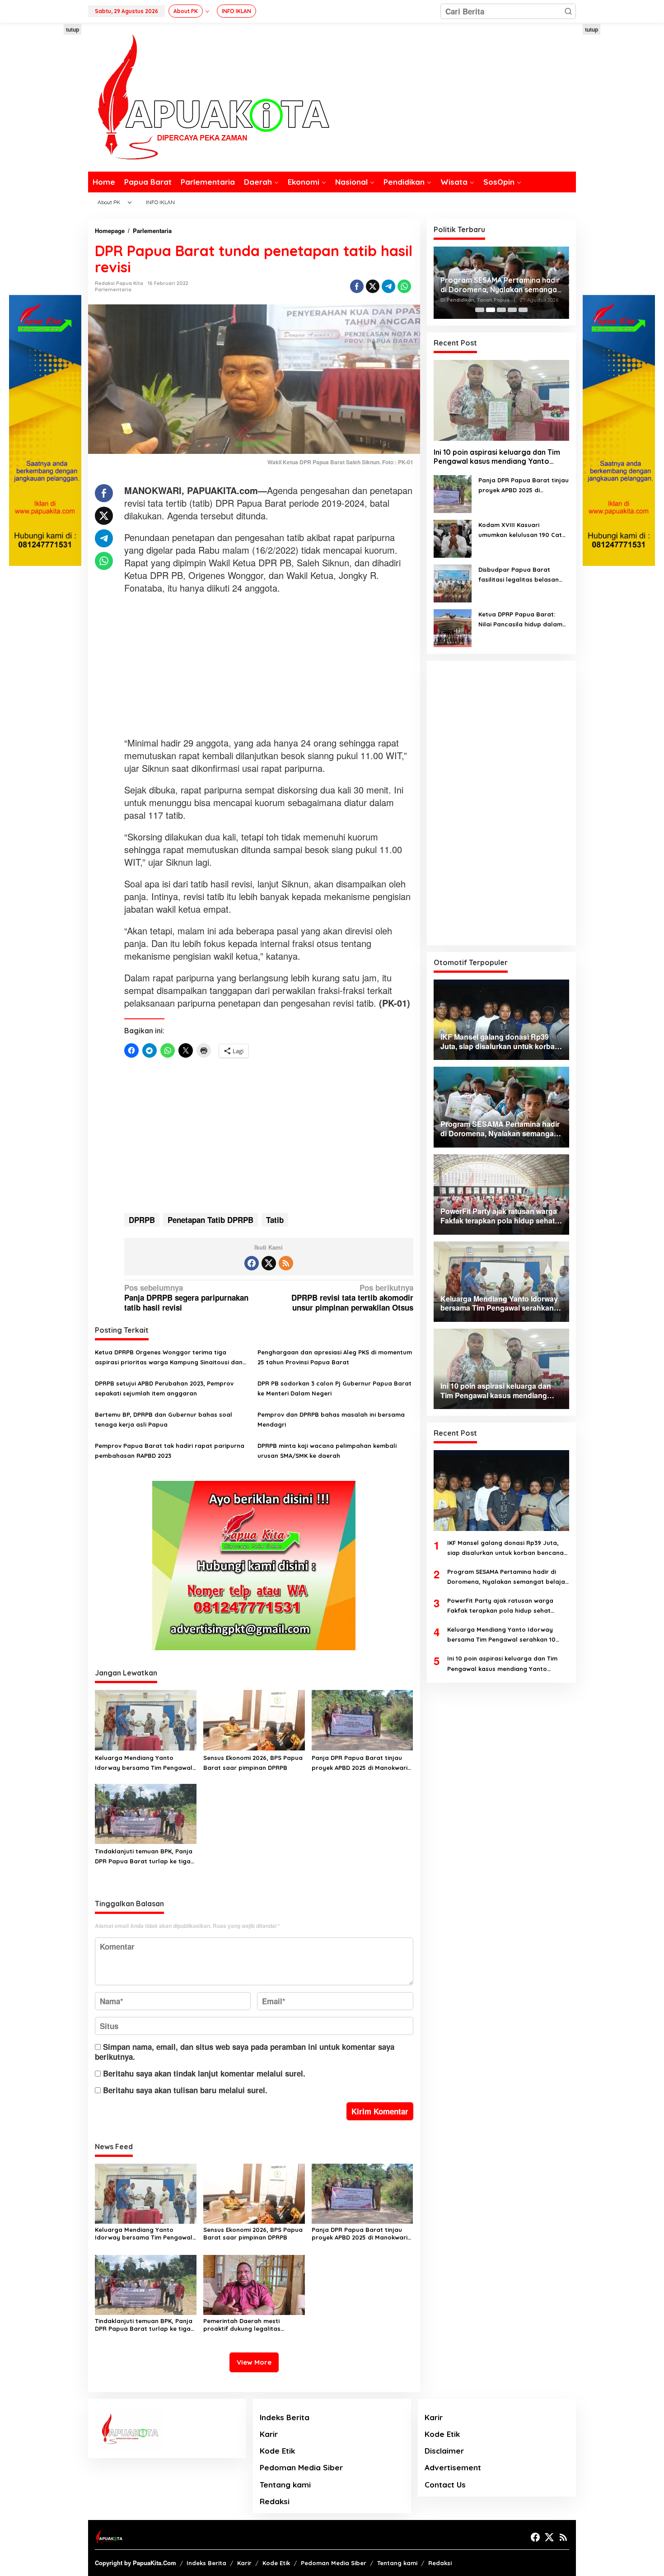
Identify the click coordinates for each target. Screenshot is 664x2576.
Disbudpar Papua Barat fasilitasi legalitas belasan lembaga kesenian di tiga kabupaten (519, 575)
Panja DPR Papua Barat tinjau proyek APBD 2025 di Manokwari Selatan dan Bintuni (360, 1763)
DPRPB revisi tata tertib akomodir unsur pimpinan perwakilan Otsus (352, 1298)
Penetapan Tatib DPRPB (210, 1220)
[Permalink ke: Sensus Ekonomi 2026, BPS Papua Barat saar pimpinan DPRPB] (254, 1720)
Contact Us (445, 2485)
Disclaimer (444, 2451)
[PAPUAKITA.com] (209, 96)
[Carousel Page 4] (512, 310)
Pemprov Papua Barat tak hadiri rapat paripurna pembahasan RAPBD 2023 (170, 1451)
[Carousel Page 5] (523, 310)
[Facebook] (252, 1263)
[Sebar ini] (357, 286)
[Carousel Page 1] (480, 310)
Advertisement (453, 2467)
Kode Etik (277, 2451)
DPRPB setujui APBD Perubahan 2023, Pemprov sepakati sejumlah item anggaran (164, 1388)
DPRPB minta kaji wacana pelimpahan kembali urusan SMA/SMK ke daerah (327, 1451)
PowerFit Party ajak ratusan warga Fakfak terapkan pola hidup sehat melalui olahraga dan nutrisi (501, 285)
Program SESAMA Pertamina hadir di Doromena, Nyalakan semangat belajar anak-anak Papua (507, 1577)
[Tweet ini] (373, 286)
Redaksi (275, 2501)
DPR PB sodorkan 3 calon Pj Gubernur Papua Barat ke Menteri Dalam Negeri (334, 1388)
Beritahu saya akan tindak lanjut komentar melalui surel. (204, 2073)
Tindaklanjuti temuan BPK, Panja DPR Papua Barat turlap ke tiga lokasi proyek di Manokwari (144, 1857)
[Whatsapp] (404, 286)
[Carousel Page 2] (491, 310)
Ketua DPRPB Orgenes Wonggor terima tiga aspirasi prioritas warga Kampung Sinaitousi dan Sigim (169, 1358)
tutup (72, 29)
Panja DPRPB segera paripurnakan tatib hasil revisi (186, 1298)
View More (254, 2362)
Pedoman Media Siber (301, 2467)
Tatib (275, 1220)
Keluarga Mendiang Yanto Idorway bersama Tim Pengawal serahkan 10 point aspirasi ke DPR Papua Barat (144, 1763)
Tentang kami (285, 2485)
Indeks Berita (285, 2417)
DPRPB (142, 1220)
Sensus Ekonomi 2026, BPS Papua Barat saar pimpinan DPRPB (253, 1763)
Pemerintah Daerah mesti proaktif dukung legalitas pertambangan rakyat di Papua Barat (252, 2325)
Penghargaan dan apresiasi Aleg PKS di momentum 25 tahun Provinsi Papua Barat (335, 1357)
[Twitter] (269, 1263)
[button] (568, 11)
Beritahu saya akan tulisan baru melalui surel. (185, 2090)
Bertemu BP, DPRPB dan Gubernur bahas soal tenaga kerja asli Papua (164, 1419)
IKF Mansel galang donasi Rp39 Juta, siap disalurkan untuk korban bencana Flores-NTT (505, 1548)
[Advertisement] (45, 159)
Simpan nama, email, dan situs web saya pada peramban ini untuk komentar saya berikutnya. (245, 2052)
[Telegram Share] (388, 286)
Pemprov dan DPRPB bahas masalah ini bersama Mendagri (331, 1419)
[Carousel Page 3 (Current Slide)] (501, 310)
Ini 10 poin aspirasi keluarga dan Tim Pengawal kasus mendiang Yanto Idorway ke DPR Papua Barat (497, 457)
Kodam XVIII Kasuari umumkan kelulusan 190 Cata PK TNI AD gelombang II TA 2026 (522, 530)
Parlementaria (113, 289)
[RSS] (286, 1263)
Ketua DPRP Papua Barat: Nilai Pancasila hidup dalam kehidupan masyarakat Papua (520, 620)
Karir (269, 2434)
